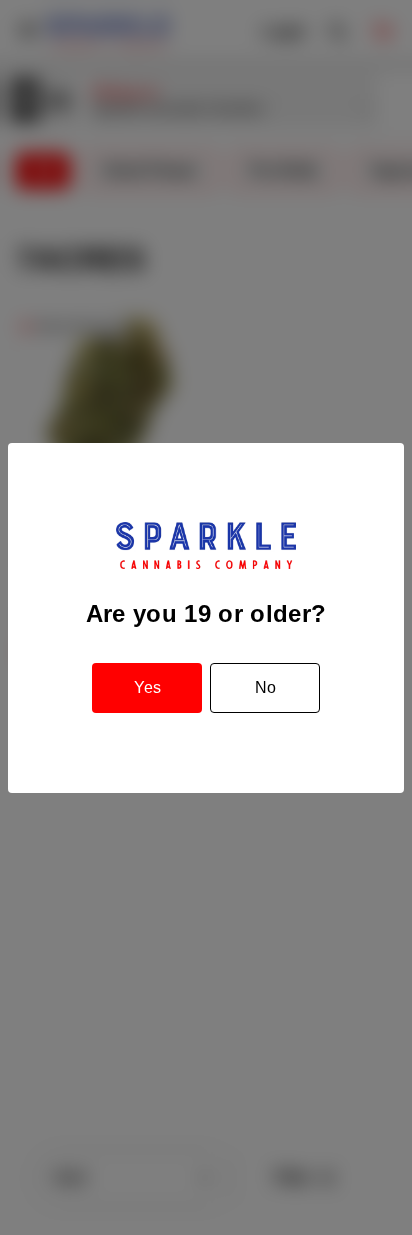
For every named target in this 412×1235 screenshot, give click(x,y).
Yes (147, 687)
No (265, 687)
